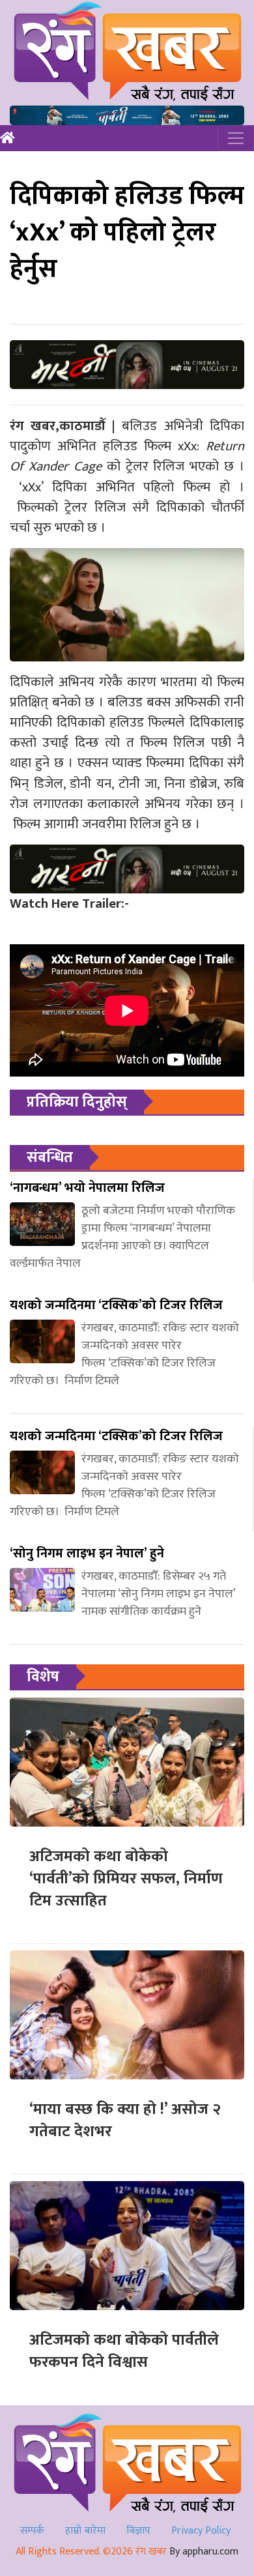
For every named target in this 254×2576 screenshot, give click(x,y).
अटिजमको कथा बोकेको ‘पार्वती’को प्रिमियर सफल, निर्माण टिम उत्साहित (126, 1878)
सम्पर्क (32, 2531)
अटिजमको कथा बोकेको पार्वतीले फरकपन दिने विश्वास (124, 2351)
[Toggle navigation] (236, 138)
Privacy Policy (201, 2531)
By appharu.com (204, 2552)
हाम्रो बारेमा (85, 2531)
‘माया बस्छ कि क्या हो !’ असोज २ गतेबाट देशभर (125, 2120)
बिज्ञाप (138, 2531)
